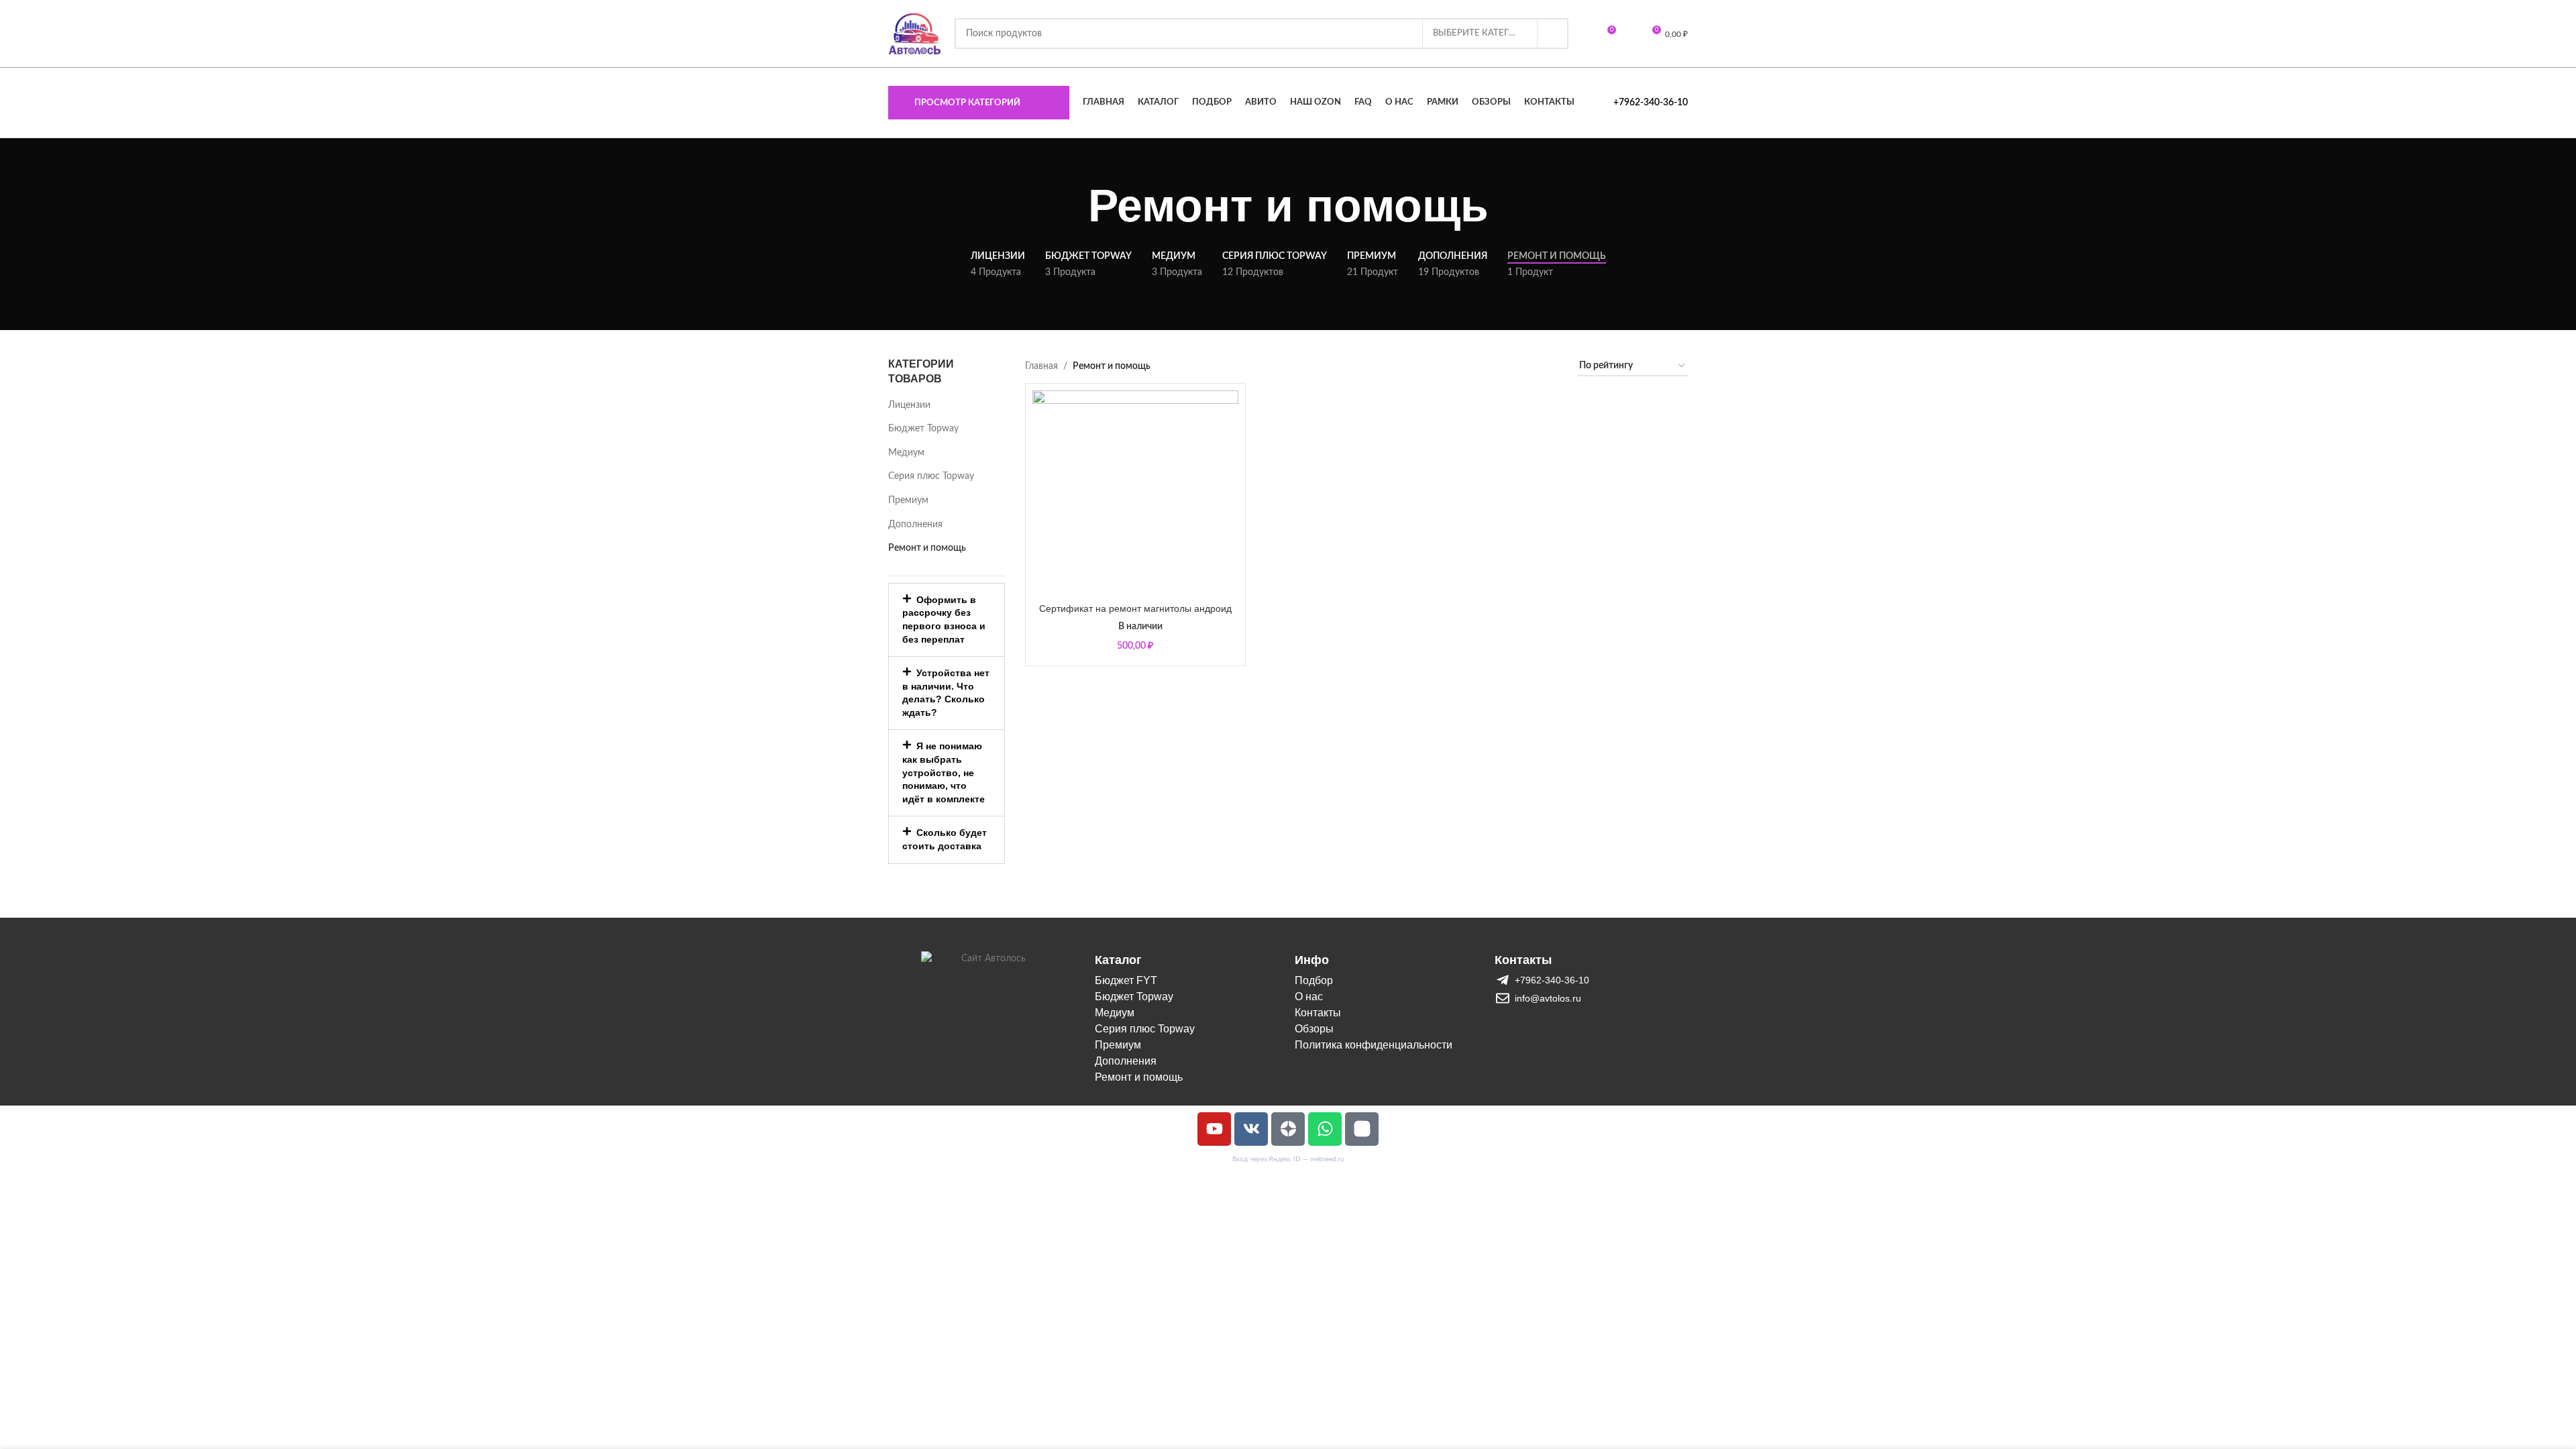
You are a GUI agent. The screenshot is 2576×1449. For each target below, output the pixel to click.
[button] (947, 620)
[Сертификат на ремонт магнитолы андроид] (1135, 493)
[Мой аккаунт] (1630, 34)
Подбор (1314, 980)
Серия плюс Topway (931, 476)
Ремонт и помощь (927, 548)
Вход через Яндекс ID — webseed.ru (1288, 1159)
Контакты (1318, 1013)
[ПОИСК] (1553, 34)
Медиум (906, 453)
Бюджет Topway (923, 429)
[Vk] (1251, 1129)
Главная (1041, 366)
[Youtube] (1214, 1129)
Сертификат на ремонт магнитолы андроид (1135, 608)
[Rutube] (1362, 1129)
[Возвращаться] (1071, 206)
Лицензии (909, 405)
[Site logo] (915, 34)
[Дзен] (1288, 1129)
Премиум (908, 500)
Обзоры (1314, 1029)
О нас (1309, 997)
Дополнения (915, 525)
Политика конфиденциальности (1374, 1045)
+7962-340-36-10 (1651, 103)
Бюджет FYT (1126, 980)
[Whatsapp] (1325, 1129)
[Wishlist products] (1586, 34)
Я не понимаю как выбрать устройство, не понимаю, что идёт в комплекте (944, 772)
